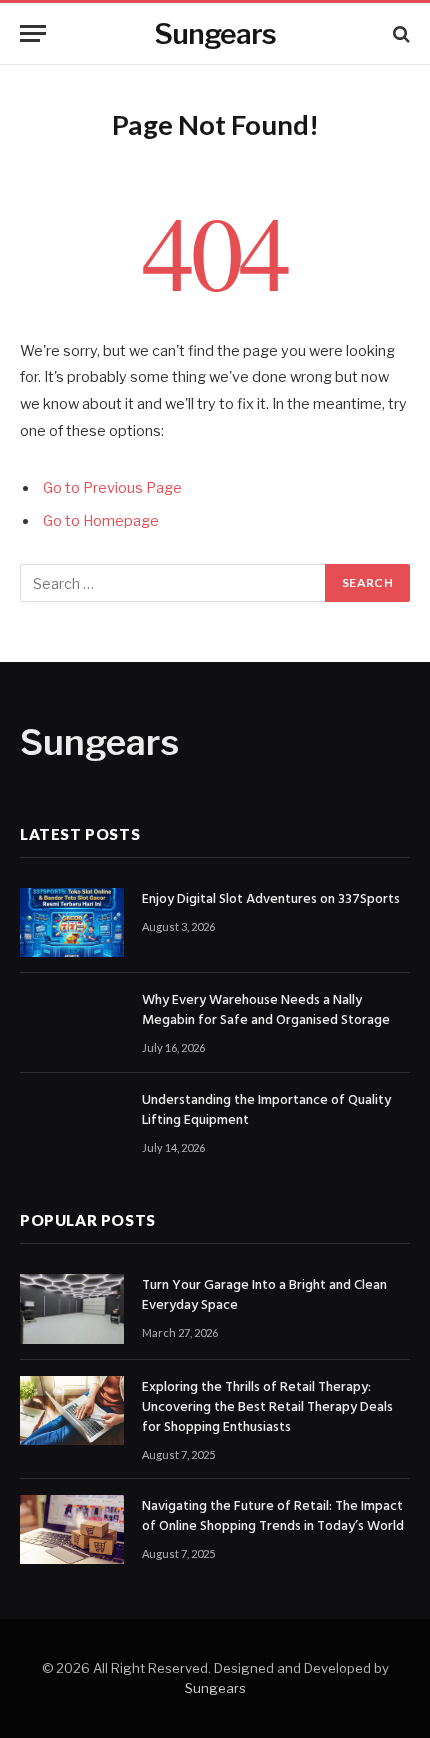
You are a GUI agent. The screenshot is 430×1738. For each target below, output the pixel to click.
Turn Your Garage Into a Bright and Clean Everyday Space (264, 1295)
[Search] (399, 33)
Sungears (215, 1688)
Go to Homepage (101, 521)
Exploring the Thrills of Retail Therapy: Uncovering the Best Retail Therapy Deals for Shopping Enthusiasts (267, 1407)
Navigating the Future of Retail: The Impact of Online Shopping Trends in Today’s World (273, 1516)
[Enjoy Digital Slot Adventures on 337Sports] (72, 922)
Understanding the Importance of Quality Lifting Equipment (266, 1110)
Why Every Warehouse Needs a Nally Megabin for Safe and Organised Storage (266, 1010)
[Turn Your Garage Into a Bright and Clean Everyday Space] (72, 1308)
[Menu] (33, 33)
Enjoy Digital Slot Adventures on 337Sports (271, 899)
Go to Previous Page (112, 488)
